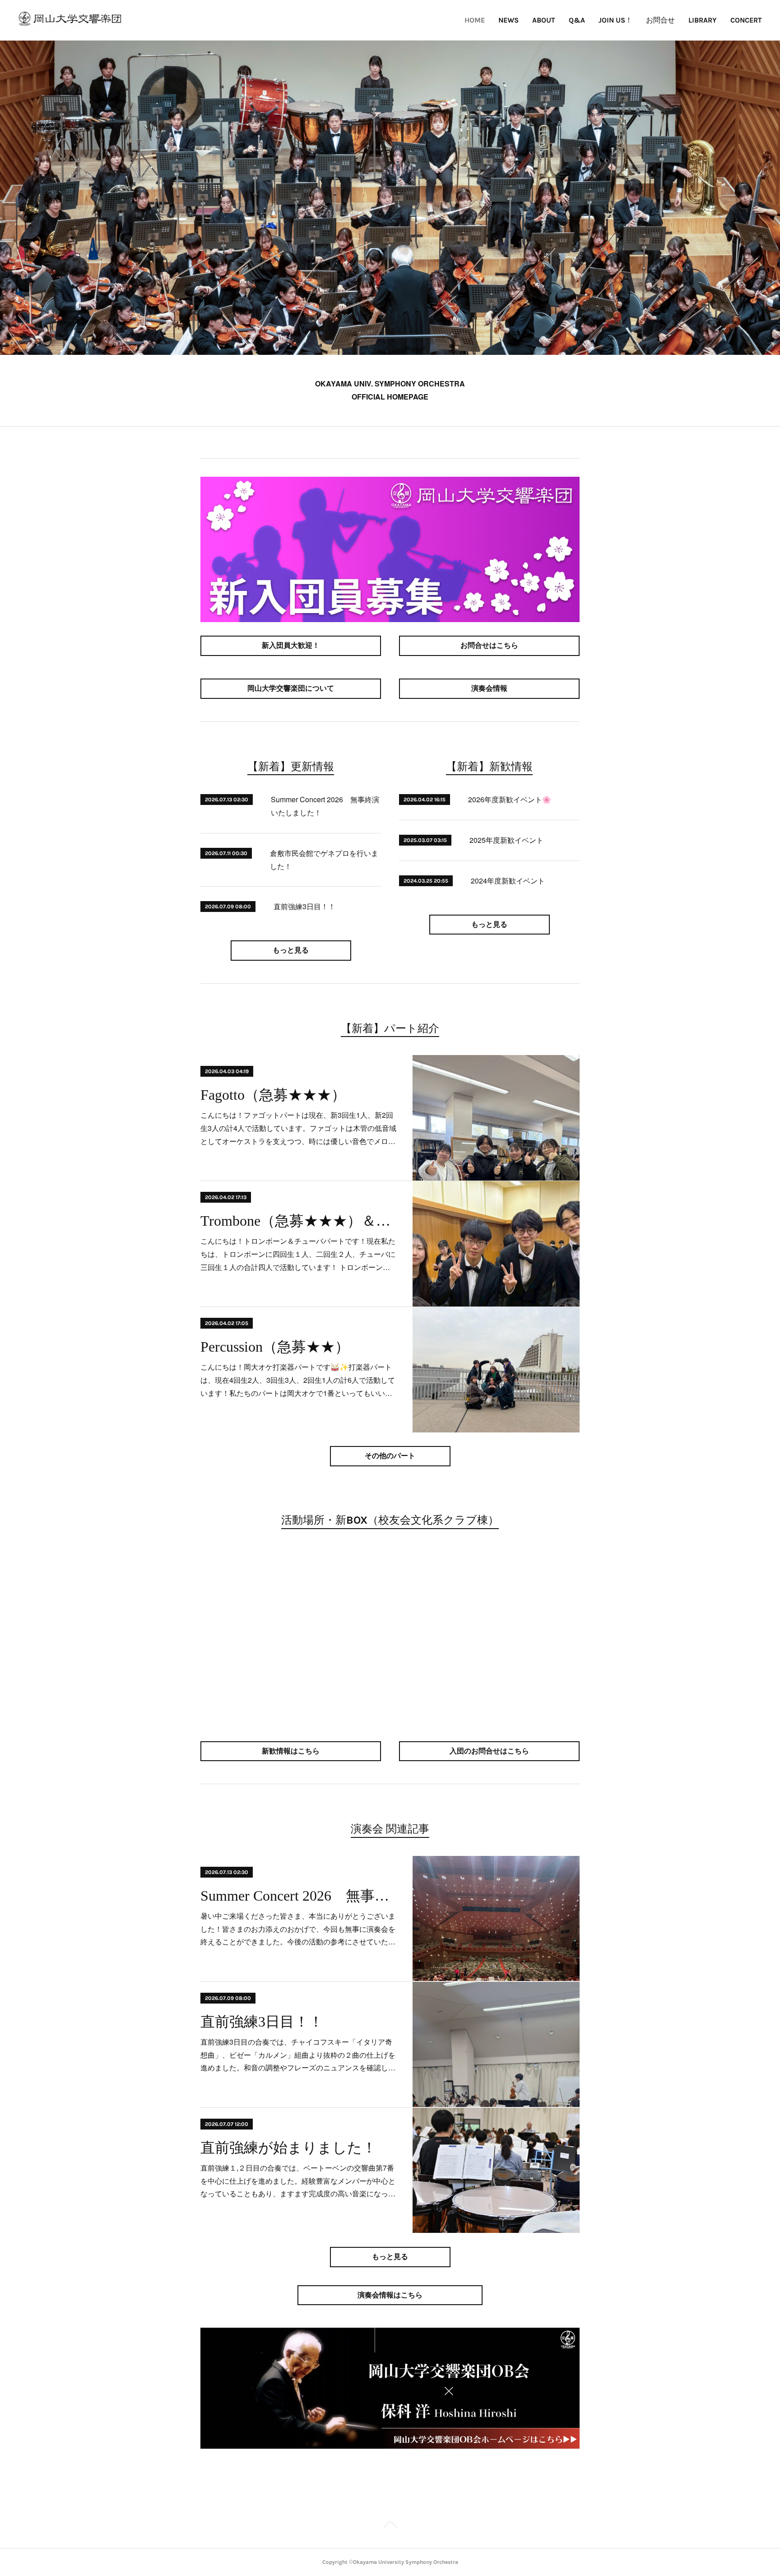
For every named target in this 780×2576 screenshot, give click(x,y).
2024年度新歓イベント (508, 881)
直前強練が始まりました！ (288, 2148)
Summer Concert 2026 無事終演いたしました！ (299, 1896)
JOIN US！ (615, 20)
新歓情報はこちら (291, 1751)
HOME (475, 20)
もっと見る (291, 950)
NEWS (508, 20)
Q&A (577, 20)
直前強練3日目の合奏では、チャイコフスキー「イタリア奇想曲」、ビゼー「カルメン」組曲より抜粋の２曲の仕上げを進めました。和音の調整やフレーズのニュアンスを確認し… (298, 2055)
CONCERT (746, 20)
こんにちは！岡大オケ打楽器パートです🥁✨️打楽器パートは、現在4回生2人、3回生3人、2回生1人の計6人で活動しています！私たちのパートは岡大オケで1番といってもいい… (298, 1380)
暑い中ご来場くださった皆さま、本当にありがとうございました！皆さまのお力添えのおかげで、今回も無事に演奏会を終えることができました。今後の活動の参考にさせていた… (298, 1929)
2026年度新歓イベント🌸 (510, 799)
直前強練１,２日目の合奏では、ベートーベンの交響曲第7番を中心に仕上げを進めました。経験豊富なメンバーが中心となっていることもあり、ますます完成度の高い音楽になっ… (298, 2181)
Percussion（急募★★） (275, 1347)
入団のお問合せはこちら (489, 1751)
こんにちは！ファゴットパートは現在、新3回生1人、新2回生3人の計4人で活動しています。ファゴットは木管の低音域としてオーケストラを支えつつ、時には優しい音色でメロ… (298, 1128)
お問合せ (660, 20)
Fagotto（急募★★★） (273, 1095)
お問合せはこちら (489, 645)
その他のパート (390, 1456)
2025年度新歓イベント (506, 840)
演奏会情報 (489, 688)
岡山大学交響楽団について (291, 688)
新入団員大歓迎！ (291, 645)
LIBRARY (703, 20)
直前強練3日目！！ (304, 906)
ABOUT (544, 20)
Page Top (390, 2526)
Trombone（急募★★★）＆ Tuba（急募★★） (299, 1221)
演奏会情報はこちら (390, 2295)
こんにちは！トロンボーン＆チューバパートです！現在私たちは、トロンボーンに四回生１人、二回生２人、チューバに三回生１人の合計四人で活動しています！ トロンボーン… (298, 1254)
